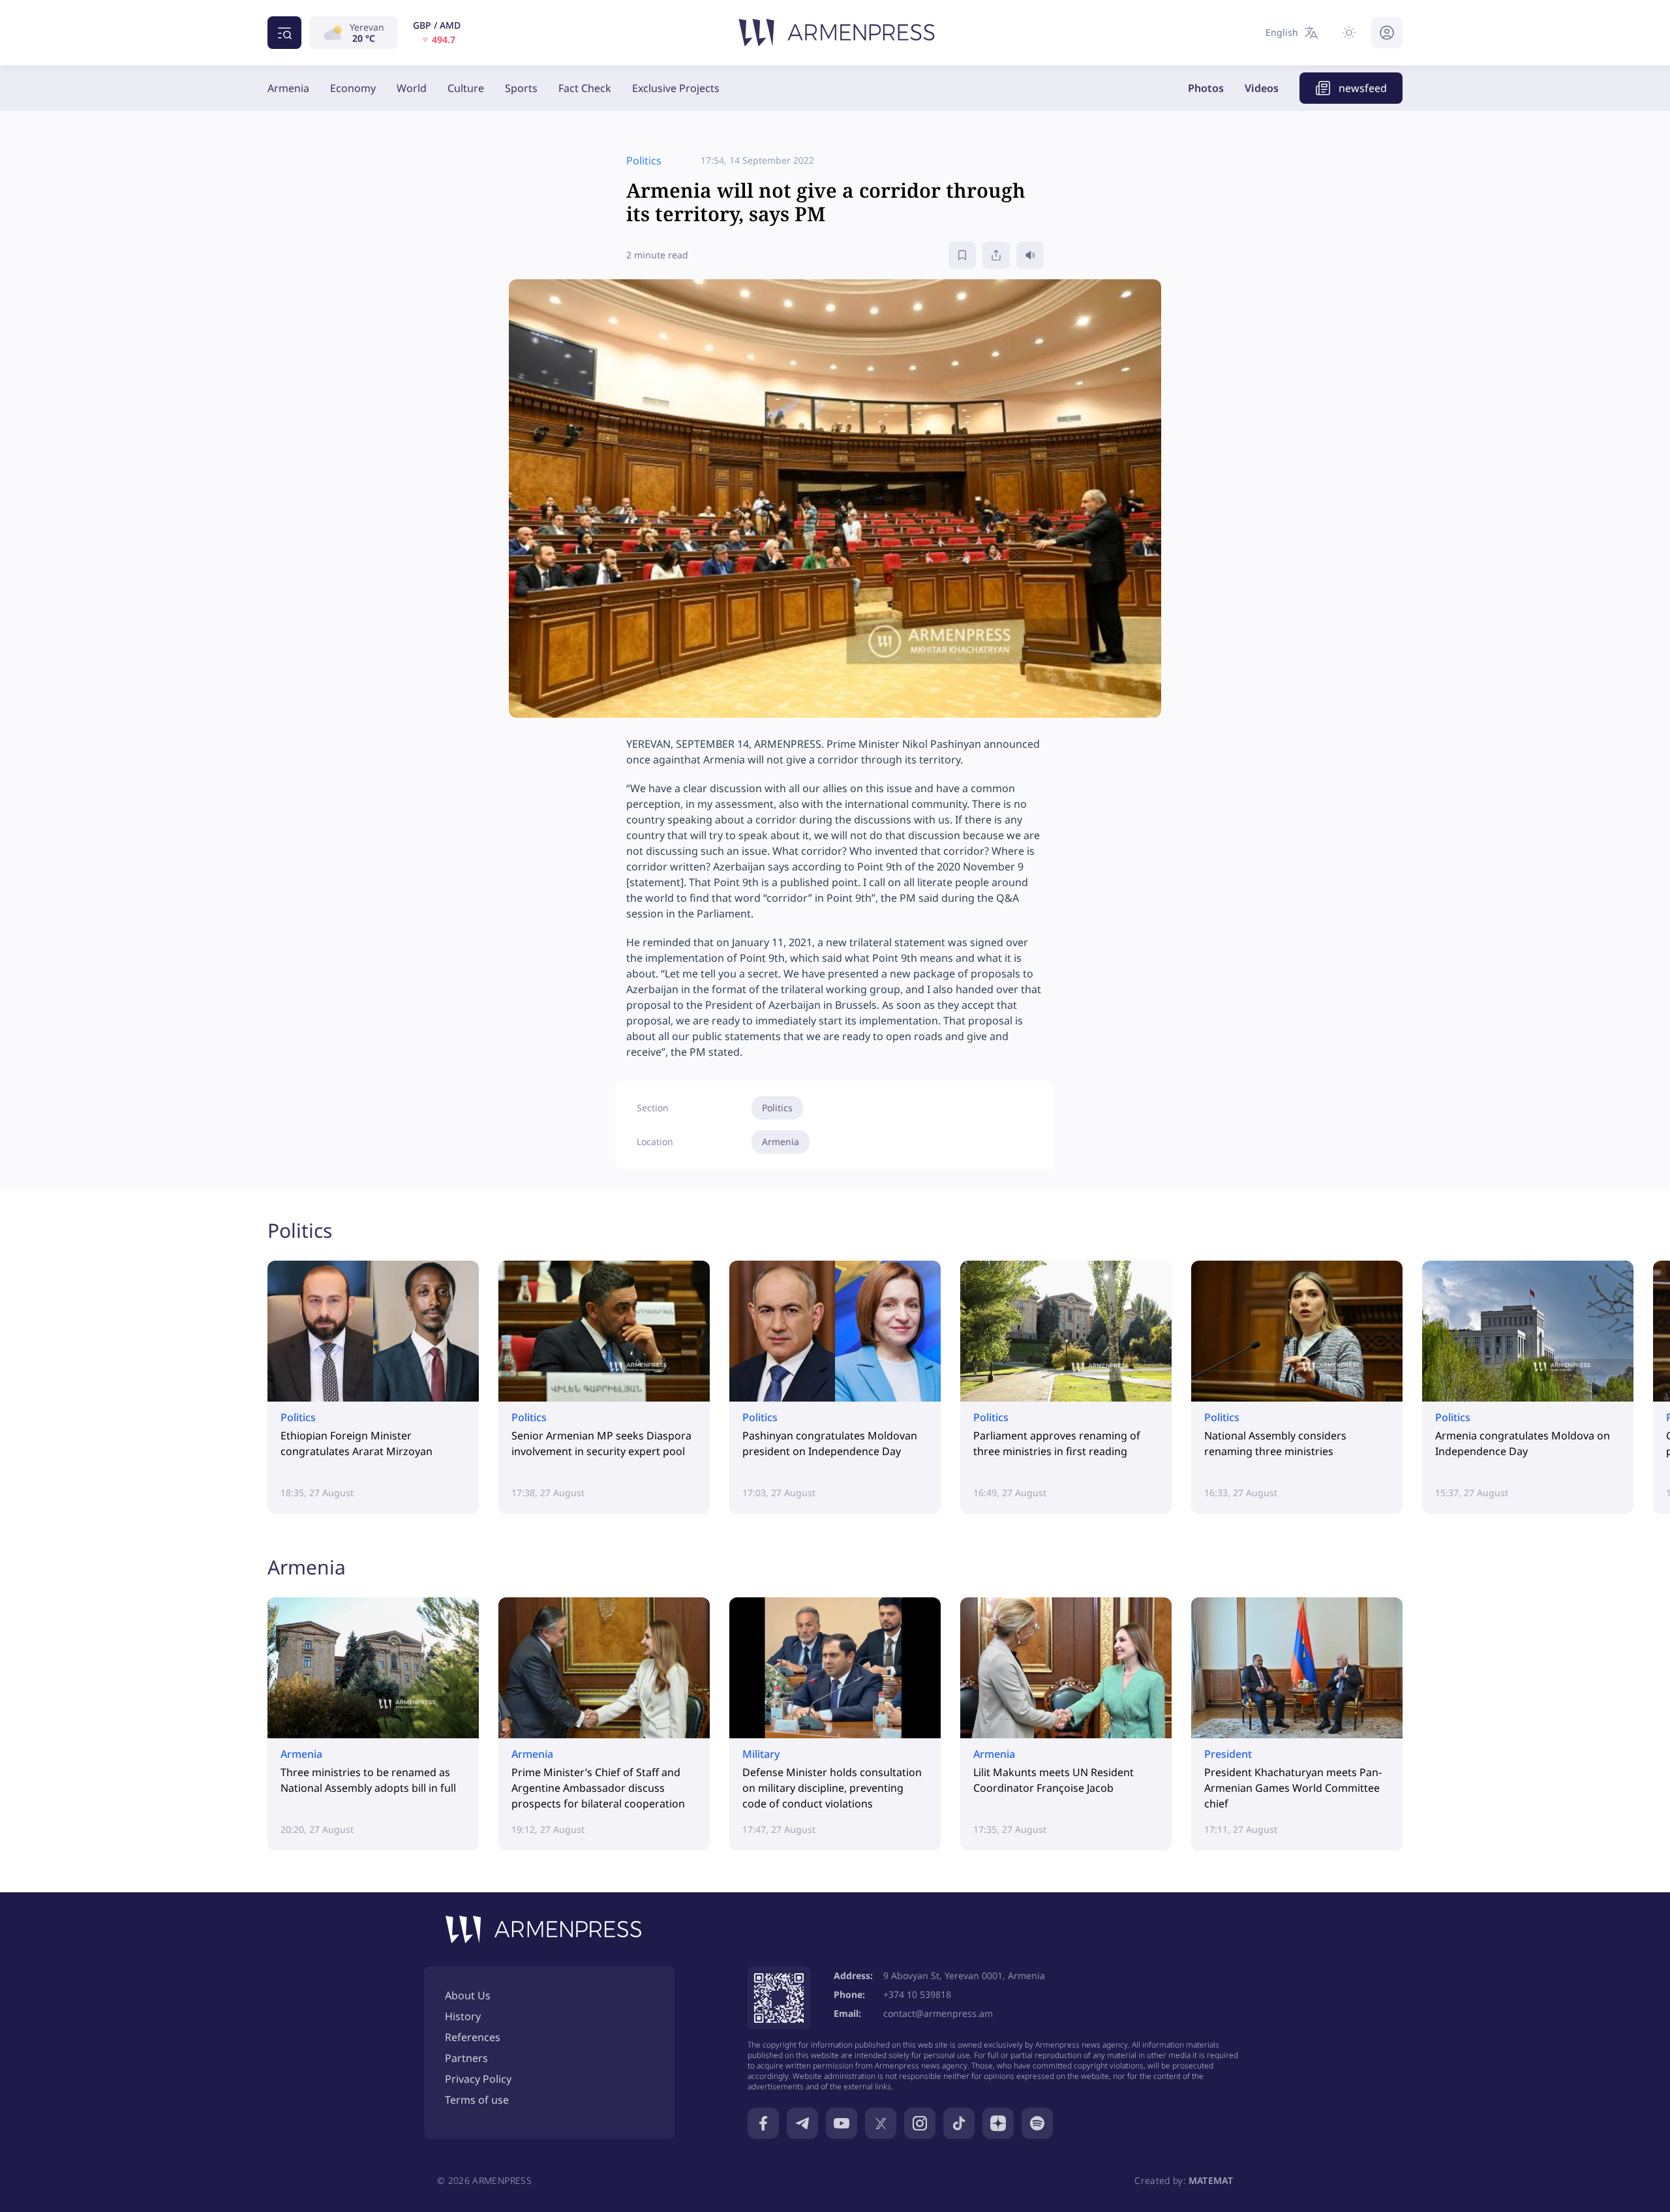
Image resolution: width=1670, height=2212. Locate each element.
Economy (353, 88)
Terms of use (477, 2100)
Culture (466, 88)
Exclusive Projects (676, 88)
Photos (1206, 88)
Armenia (288, 88)
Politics (777, 1108)
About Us (468, 1995)
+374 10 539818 (917, 1994)
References (473, 2037)
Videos (1262, 88)
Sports (521, 88)
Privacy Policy (478, 2079)
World (412, 88)
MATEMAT (1211, 2180)
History (463, 2016)
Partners (466, 2058)
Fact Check (585, 88)
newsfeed (1363, 88)
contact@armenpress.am (938, 2013)
